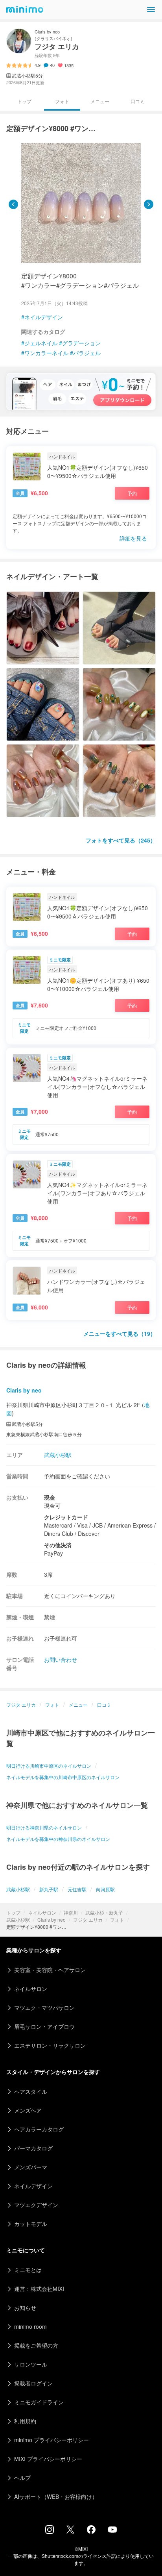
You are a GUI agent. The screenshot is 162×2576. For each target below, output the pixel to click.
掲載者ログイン (33, 2383)
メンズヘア (28, 2110)
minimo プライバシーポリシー (52, 2440)
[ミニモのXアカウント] (70, 2531)
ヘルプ (22, 2478)
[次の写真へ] (149, 204)
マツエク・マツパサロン (44, 2007)
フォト (117, 1919)
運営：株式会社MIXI (39, 2289)
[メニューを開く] (151, 9)
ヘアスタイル (31, 2091)
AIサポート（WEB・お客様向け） (56, 2496)
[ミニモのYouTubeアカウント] (112, 2530)
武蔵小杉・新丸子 (104, 1912)
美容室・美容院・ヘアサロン (50, 1970)
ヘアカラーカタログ (39, 2129)
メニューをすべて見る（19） (120, 1333)
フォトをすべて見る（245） (121, 840)
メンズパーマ (31, 2167)
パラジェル (87, 353)
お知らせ (25, 2307)
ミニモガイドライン (39, 2402)
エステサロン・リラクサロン (50, 2045)
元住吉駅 (77, 1889)
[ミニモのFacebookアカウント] (91, 2532)
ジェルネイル (41, 343)
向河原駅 (105, 1889)
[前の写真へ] (13, 204)
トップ (13, 1912)
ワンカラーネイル (46, 353)
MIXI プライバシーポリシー (48, 2459)
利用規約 (25, 2421)
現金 (50, 1497)
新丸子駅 (49, 1889)
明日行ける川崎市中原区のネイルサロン (49, 1766)
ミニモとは (28, 2270)
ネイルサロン (42, 1912)
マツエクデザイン (36, 2205)
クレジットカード (66, 1517)
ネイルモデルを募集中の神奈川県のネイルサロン (58, 1839)
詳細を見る (133, 538)
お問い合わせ (61, 1659)
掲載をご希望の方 (36, 2345)
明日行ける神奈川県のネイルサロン (44, 1827)
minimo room (30, 2326)
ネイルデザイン (44, 317)
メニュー (100, 101)
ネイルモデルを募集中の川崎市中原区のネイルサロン (63, 1777)
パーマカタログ (33, 2148)
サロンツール (31, 2364)
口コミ (138, 101)
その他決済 (58, 1545)
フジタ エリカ (88, 1919)
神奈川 (71, 1912)
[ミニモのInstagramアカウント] (50, 2532)
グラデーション (81, 343)
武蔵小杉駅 (18, 1919)
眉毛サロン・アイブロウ (44, 2026)
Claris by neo (52, 1919)
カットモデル (31, 2224)
